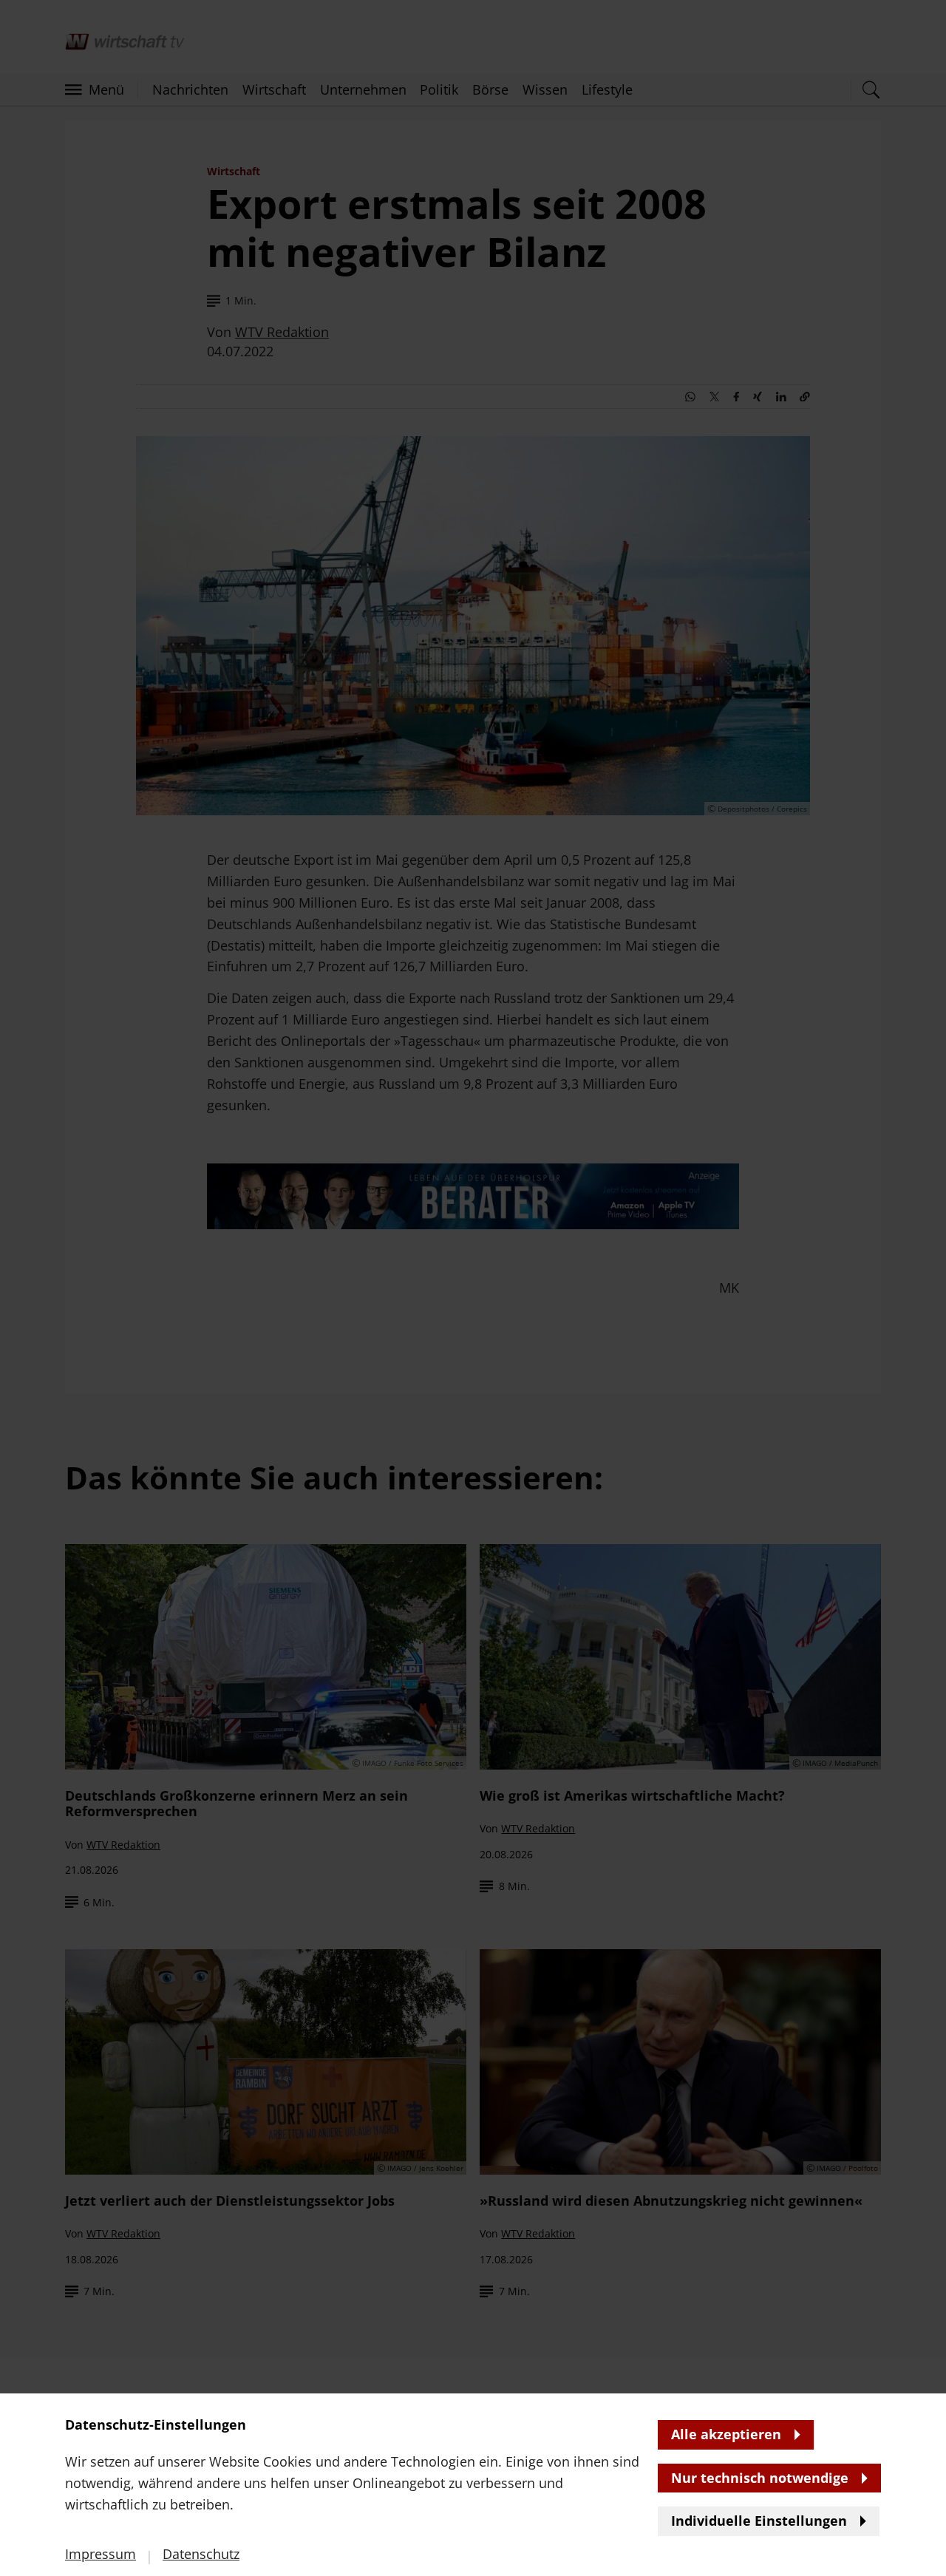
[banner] (473, 1288)
